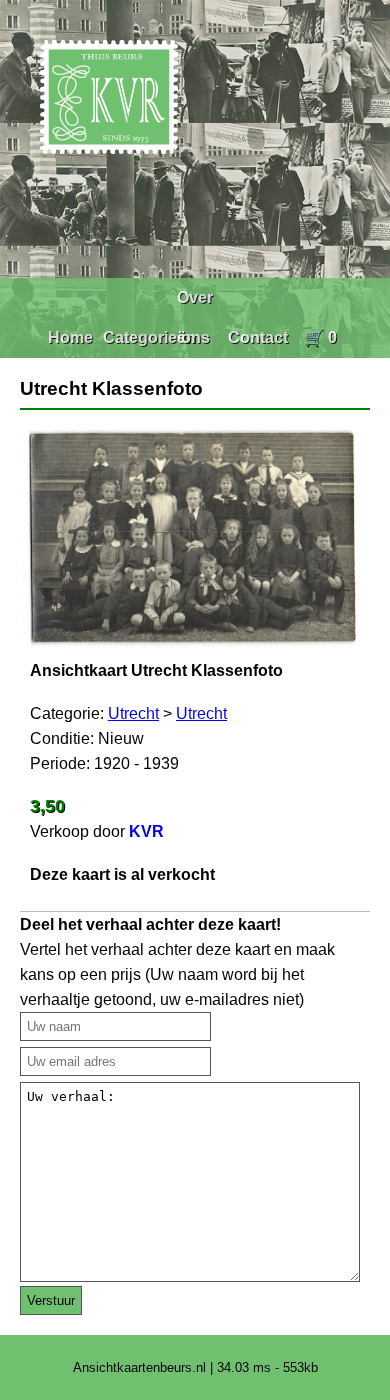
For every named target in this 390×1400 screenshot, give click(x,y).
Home (70, 337)
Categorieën (149, 337)
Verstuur (51, 1300)
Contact (258, 337)
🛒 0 (320, 337)
